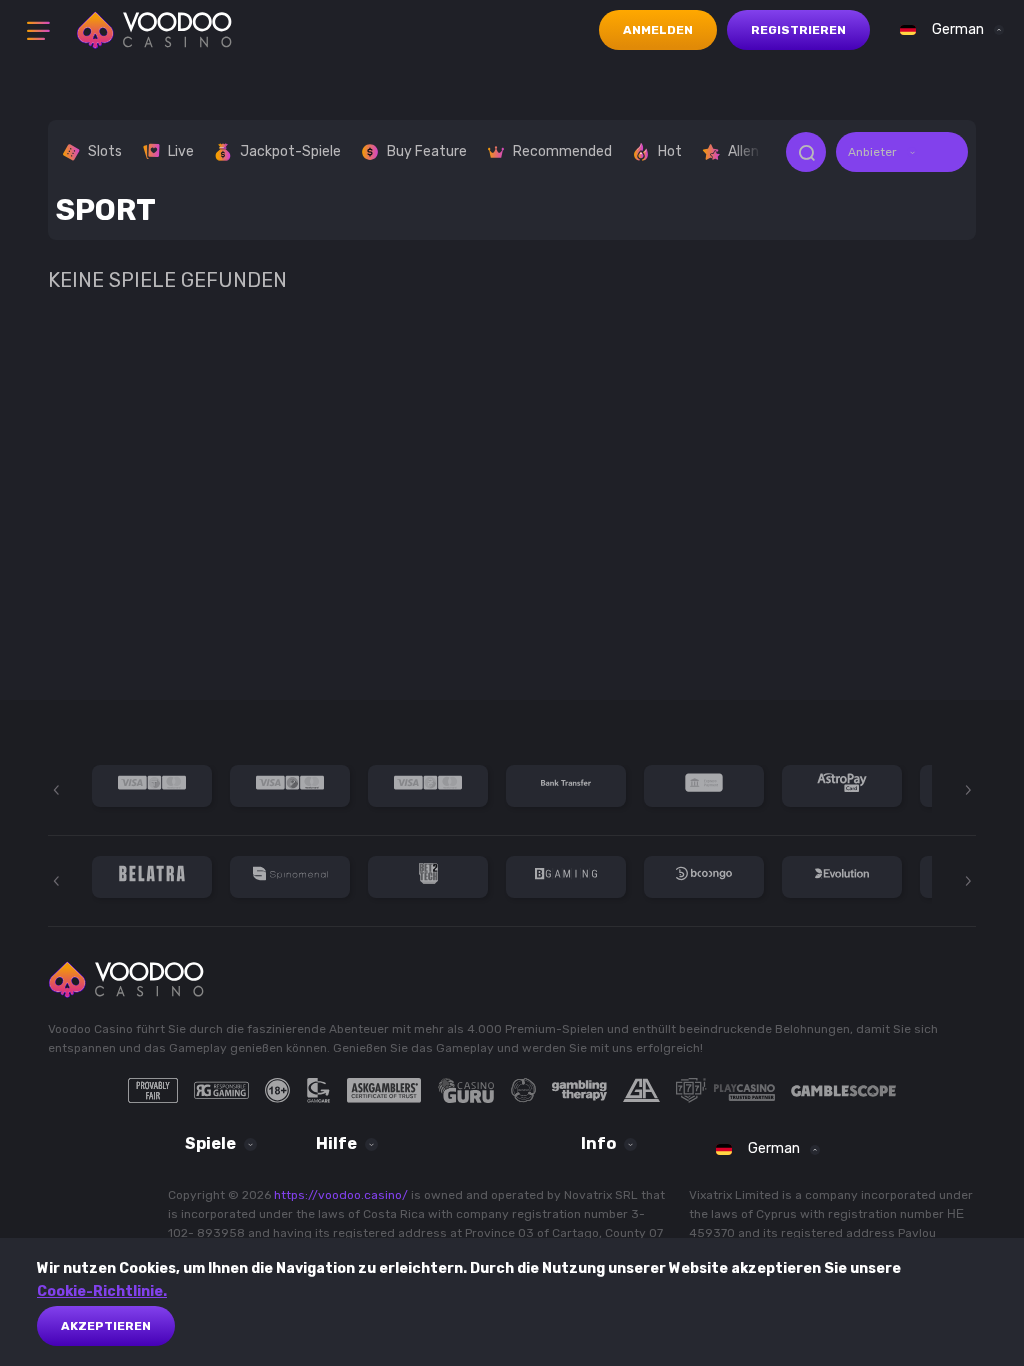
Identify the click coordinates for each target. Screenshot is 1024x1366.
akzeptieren (106, 1326)
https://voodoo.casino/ (341, 1195)
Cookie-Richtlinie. (102, 1291)
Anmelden (658, 30)
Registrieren (798, 30)
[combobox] (947, 30)
